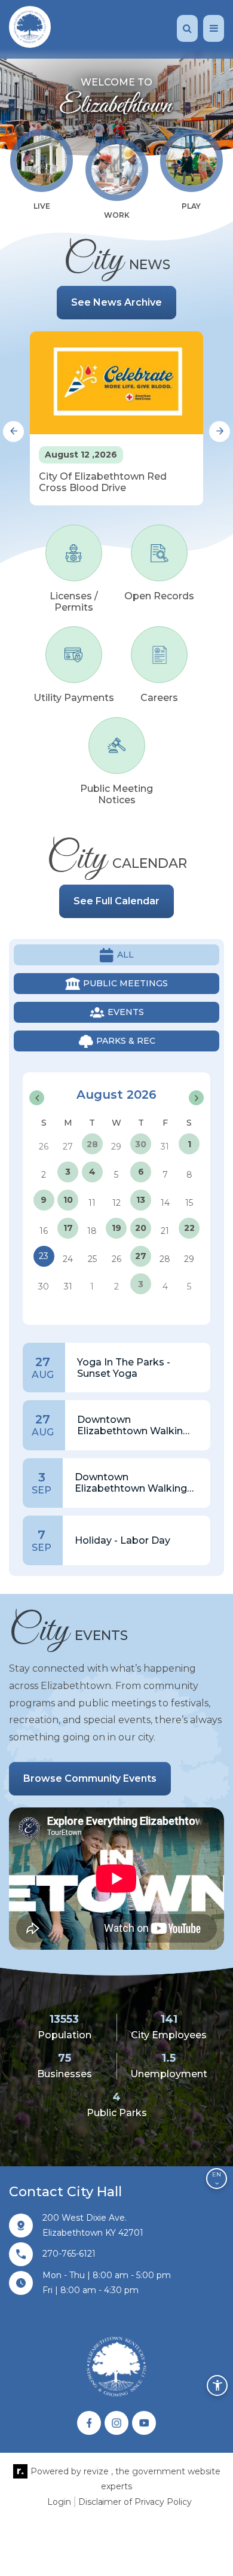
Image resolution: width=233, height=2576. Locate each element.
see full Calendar (116, 901)
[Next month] (196, 1098)
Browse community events (90, 1778)
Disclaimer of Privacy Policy (135, 2502)
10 (68, 1200)
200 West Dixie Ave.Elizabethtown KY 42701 (93, 2225)
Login (59, 2502)
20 (141, 1228)
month (181, 1079)
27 (141, 1256)
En (217, 2174)
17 (68, 1228)
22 (189, 1228)
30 (141, 1144)
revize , (98, 2471)
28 (92, 1144)
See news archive (116, 302)
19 (116, 1228)
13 (141, 1200)
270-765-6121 (69, 2254)
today (144, 1079)
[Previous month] (37, 1098)
